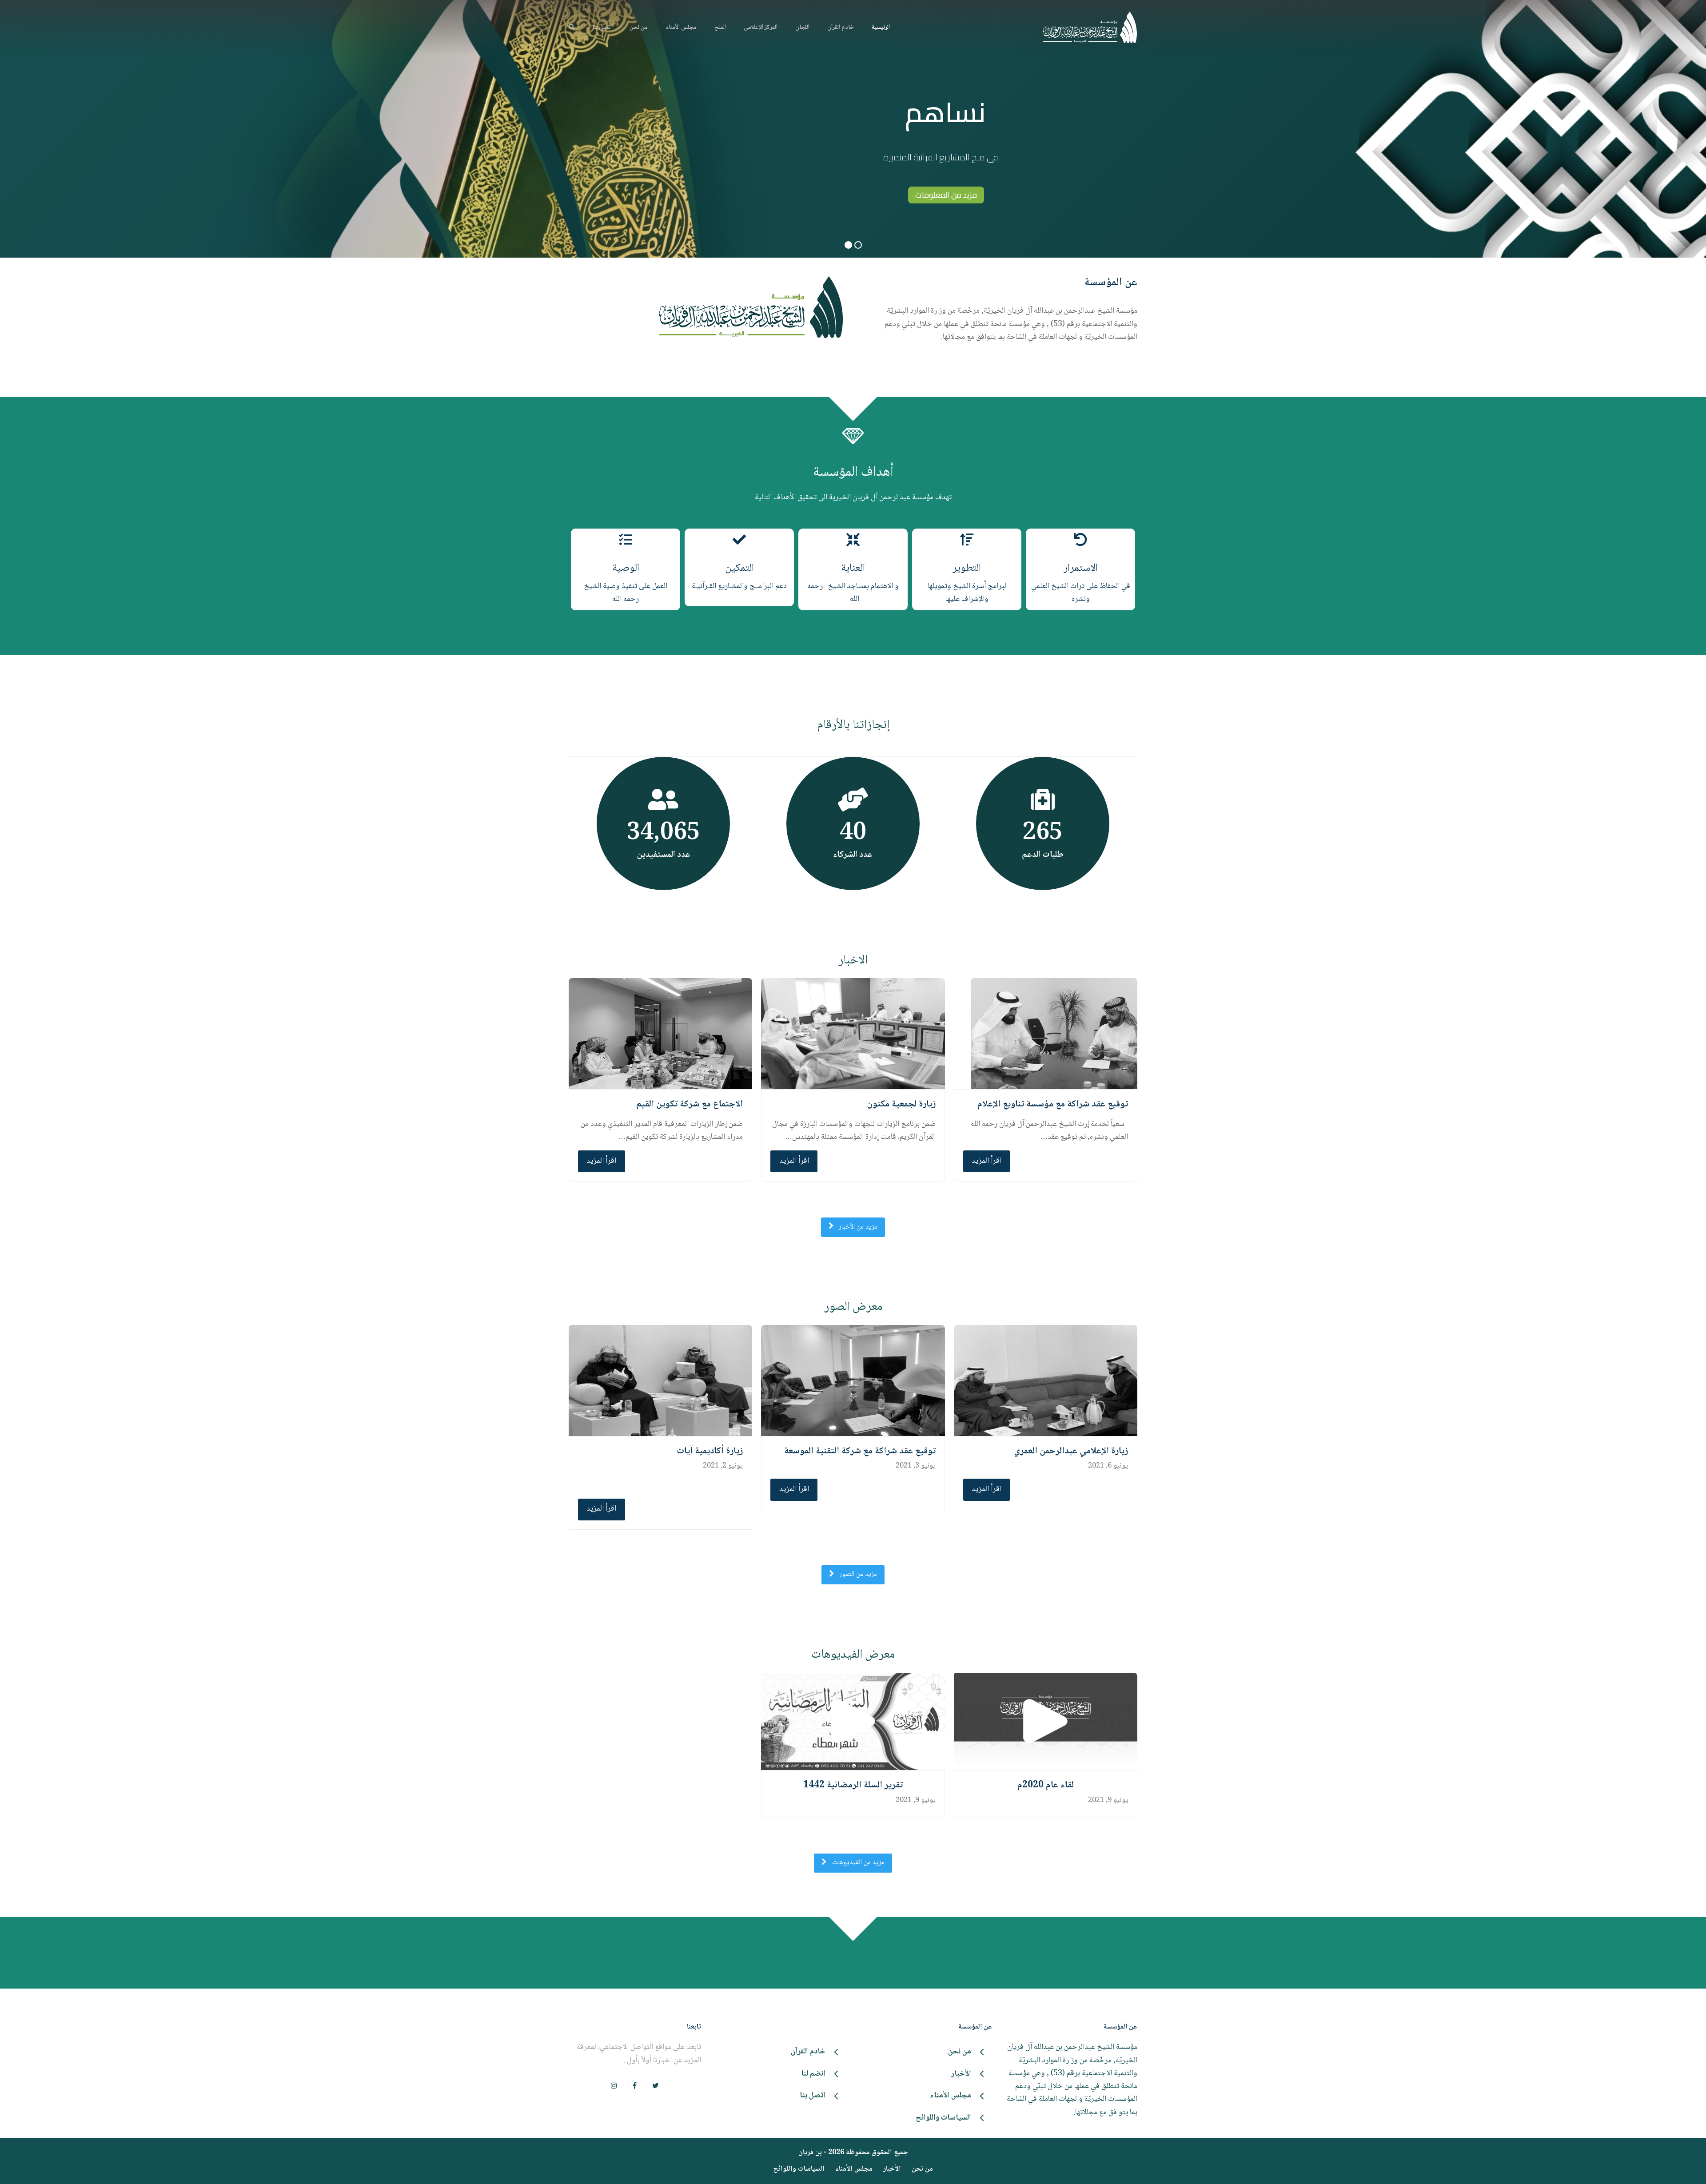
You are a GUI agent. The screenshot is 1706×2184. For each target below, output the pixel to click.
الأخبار (892, 2169)
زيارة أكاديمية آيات (710, 1451)
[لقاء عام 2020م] (1046, 1721)
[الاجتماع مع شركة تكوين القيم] (660, 1034)
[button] (572, 28)
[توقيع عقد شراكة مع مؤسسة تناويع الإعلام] (1054, 1034)
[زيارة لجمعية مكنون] (853, 1034)
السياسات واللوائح (799, 2169)
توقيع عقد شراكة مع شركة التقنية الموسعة (860, 1451)
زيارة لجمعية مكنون (901, 1104)
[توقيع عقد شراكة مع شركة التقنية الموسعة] (853, 1381)
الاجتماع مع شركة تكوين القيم (690, 1104)
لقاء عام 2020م (1046, 1786)
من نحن (922, 2169)
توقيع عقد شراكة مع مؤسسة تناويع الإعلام (1053, 1104)
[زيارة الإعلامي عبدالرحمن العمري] (1046, 1381)
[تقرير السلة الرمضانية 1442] (853, 1721)
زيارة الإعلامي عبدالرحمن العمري (1071, 1451)
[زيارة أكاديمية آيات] (660, 1381)
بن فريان (810, 2153)
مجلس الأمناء (854, 2169)
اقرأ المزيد (987, 1161)
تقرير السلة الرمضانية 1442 (853, 1786)
